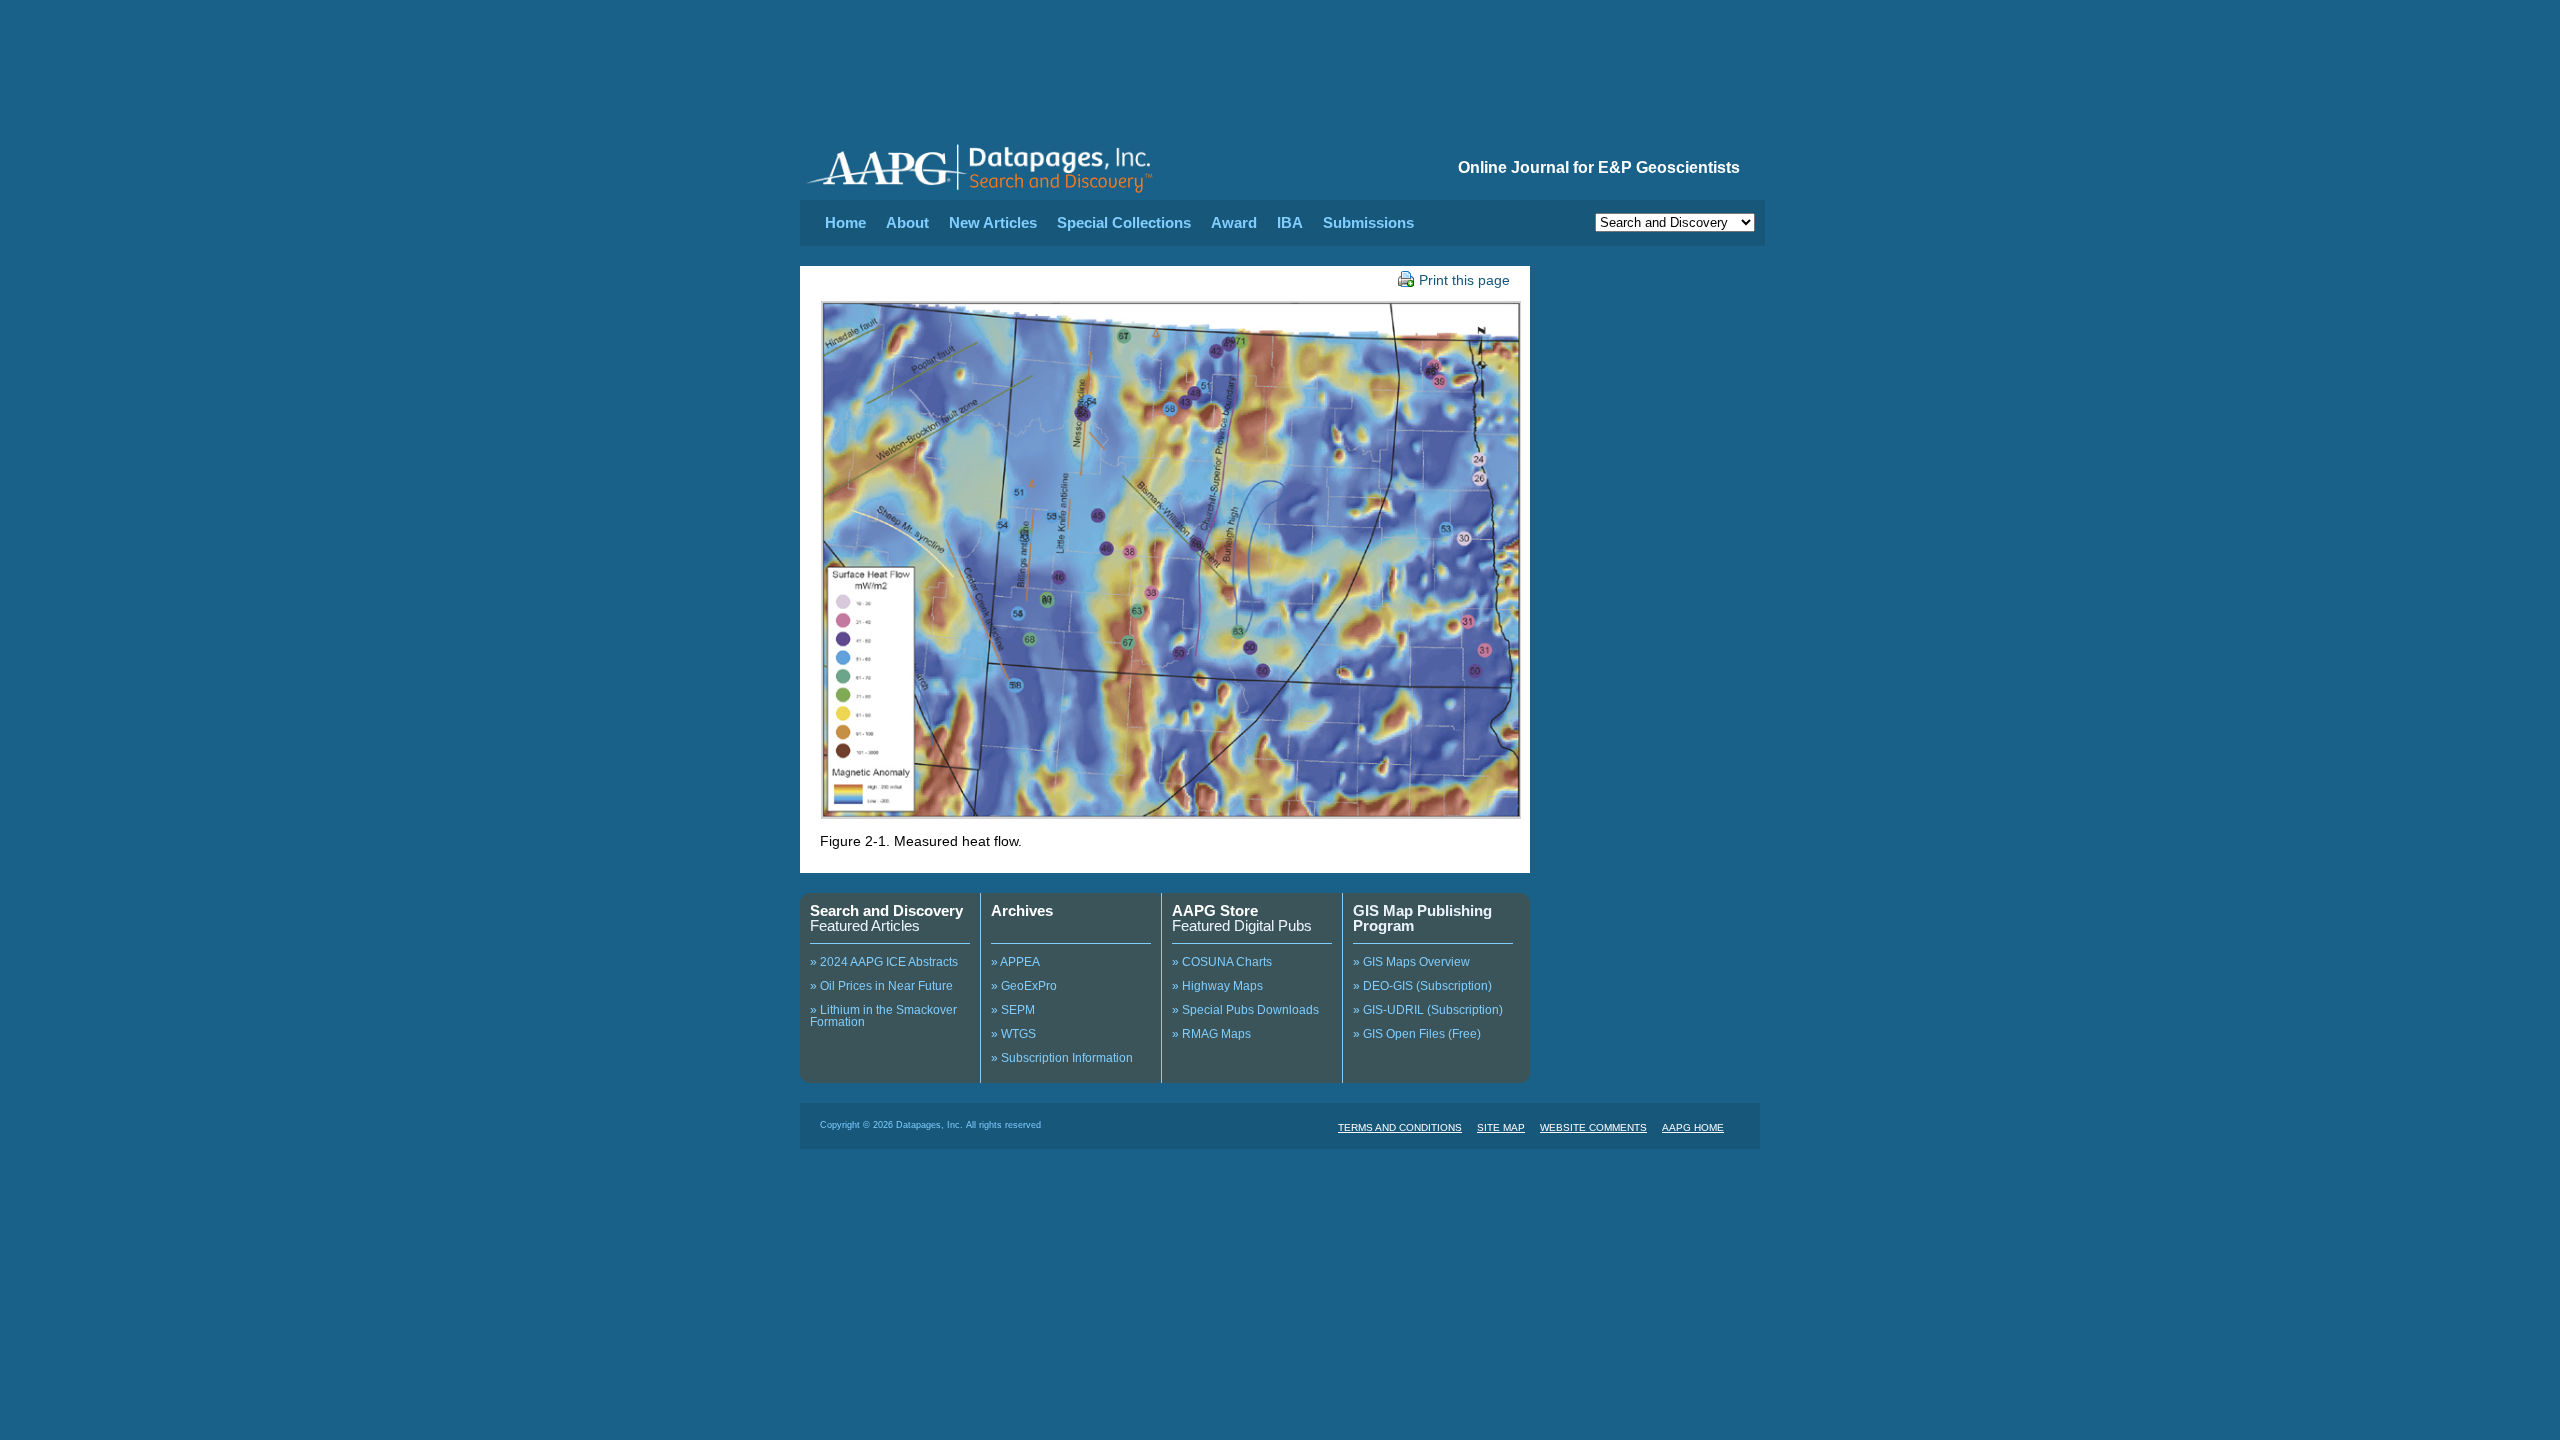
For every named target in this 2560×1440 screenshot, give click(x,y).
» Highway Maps (1217, 986)
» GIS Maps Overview (1411, 962)
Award (1234, 222)
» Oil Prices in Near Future (881, 986)
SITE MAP (1501, 1127)
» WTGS (1013, 1034)
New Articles (993, 222)
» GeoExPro (1024, 986)
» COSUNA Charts (1222, 962)
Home (845, 222)
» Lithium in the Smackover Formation (883, 1016)
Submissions (1368, 222)
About (907, 222)
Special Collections (1124, 222)
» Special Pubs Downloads (1245, 1010)
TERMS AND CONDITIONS (1400, 1127)
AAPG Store (1215, 910)
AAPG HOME (1693, 1127)
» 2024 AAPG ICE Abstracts (884, 962)
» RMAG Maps (1211, 1034)
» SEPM (1013, 1010)
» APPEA (1015, 962)
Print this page (1464, 280)
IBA (1290, 222)
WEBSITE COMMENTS (1593, 1127)
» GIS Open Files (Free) (1417, 1034)
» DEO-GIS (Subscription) (1422, 986)
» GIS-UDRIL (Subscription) (1428, 1010)
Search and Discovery (886, 910)
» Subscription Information (1062, 1058)
